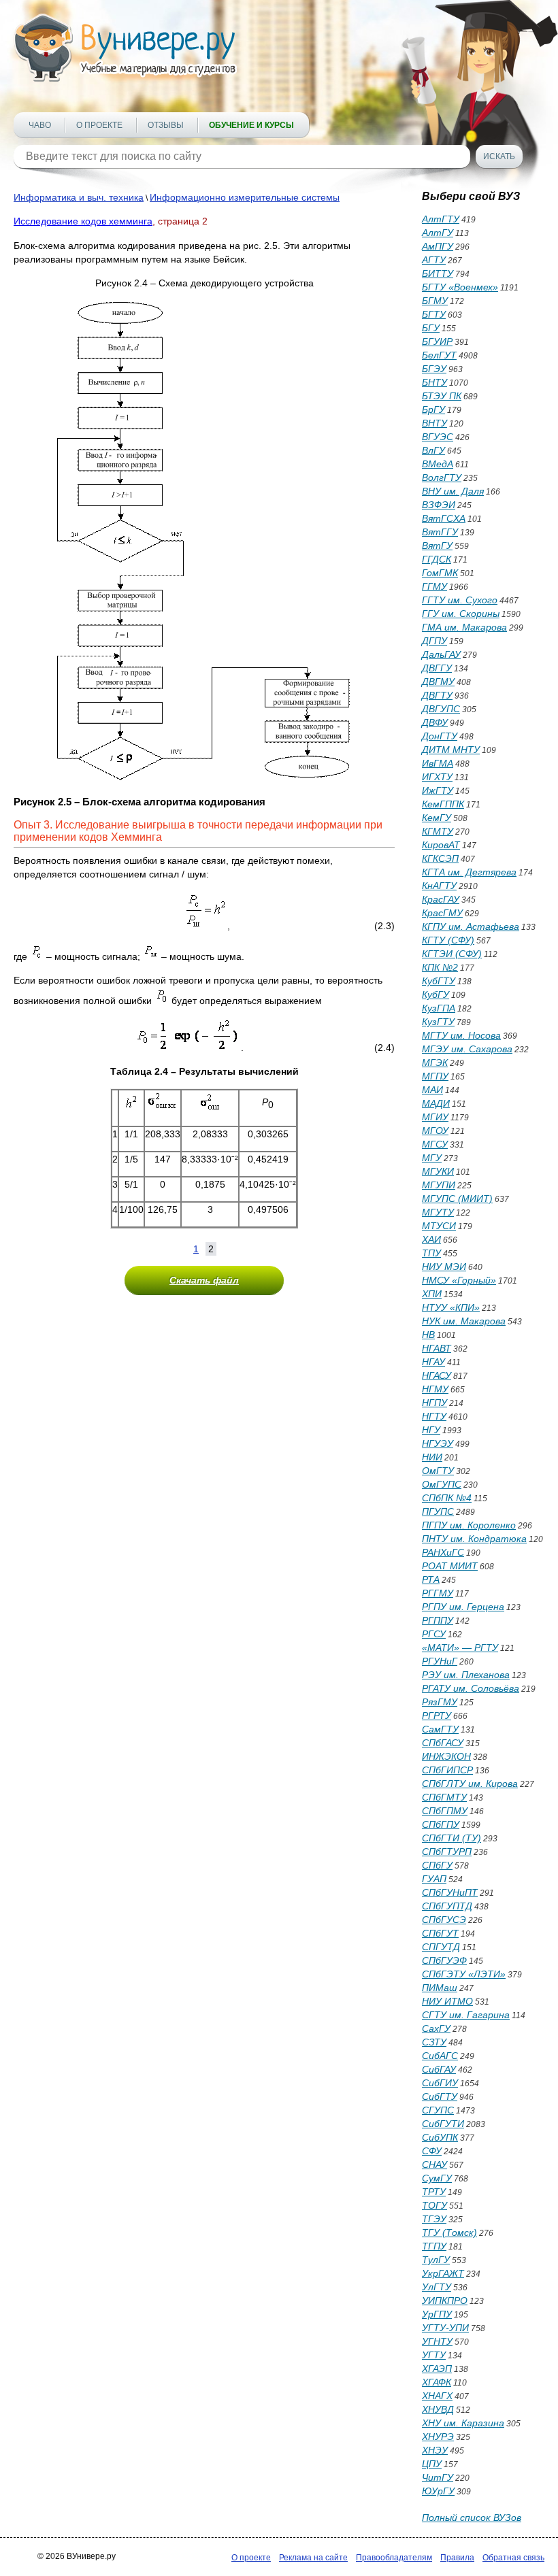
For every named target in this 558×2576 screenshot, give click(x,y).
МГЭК (435, 1063)
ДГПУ (434, 641)
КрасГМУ (442, 913)
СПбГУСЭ (444, 1920)
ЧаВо (40, 125)
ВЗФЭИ (439, 505)
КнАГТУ (439, 886)
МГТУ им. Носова (461, 1035)
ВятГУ (437, 546)
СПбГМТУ (444, 1797)
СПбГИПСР (447, 1770)
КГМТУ (438, 831)
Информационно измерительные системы (245, 197)
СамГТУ (440, 1729)
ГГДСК (437, 559)
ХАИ (431, 1239)
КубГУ (436, 994)
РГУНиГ (440, 1661)
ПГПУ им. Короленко (469, 1525)
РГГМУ (438, 1593)
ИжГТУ (438, 790)
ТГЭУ (434, 2219)
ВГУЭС (438, 437)
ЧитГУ (438, 2477)
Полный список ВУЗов (472, 2518)
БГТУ (434, 314)
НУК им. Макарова (464, 1321)
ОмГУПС (442, 1484)
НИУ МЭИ (444, 1267)
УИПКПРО (445, 2301)
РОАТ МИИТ (450, 1566)
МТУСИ (439, 1226)
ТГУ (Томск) (449, 2232)
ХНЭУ (435, 2450)
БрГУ (433, 409)
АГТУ (434, 260)
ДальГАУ (441, 654)
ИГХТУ (437, 777)
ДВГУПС (441, 709)
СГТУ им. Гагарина (466, 2015)
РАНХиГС (443, 1552)
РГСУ (434, 1634)
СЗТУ (434, 2042)
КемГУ (437, 818)
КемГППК (443, 804)
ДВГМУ (438, 682)
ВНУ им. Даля (453, 491)
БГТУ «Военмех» (460, 287)
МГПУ (435, 1076)
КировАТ (441, 845)
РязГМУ (440, 1702)
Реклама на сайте (313, 2558)
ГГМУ (434, 586)
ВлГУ (433, 450)
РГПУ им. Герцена (463, 1607)
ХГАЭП (437, 2369)
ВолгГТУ (442, 478)
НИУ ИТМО (447, 2001)
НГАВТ (437, 1348)
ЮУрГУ (438, 2491)
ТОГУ (434, 2205)
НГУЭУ (438, 1443)
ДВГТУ (437, 695)
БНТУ (434, 382)
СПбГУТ (440, 1933)
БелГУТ (439, 355)
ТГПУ (434, 2246)
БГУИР (437, 341)
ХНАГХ (437, 2396)
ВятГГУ (440, 532)
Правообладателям (394, 2558)
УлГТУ (437, 2287)
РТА (431, 1579)
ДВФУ (435, 722)
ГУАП (434, 1879)
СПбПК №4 (447, 1498)
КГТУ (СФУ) (448, 940)
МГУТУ (438, 1212)
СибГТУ (440, 2096)
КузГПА (439, 1008)
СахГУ (436, 2028)
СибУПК (440, 2137)
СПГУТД (441, 1947)
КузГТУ (438, 1022)
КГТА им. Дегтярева (469, 872)
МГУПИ (439, 1185)
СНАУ (434, 2164)
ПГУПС (438, 1511)
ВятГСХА (444, 518)
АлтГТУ (441, 219)
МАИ (432, 1090)
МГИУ (435, 1117)
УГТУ (434, 2355)
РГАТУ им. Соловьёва (471, 1688)
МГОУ (435, 1131)
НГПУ (434, 1403)
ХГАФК (437, 2382)
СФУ (432, 2151)
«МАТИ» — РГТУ (460, 1647)
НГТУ (434, 1416)
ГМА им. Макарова (464, 627)
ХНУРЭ (438, 2437)
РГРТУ (437, 1716)
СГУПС (438, 2110)
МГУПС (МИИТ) (457, 1199)
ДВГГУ (437, 668)
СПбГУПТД (447, 1906)
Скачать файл (204, 1280)
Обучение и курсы (251, 125)
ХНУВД (438, 2409)
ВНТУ (434, 423)
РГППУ (438, 1620)
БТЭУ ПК (442, 396)
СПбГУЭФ (444, 1960)
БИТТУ (438, 273)
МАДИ (436, 1103)
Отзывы (166, 125)
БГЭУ (434, 369)
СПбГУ (437, 1865)
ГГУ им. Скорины (461, 614)
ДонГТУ (440, 736)
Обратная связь (513, 2558)
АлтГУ (438, 233)
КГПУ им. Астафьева (471, 926)
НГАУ (433, 1362)
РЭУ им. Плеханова (466, 1675)
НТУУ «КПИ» (451, 1307)
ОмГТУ (438, 1471)
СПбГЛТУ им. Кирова (470, 1784)
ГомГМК (440, 573)
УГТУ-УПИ (445, 2328)
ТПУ (431, 1253)
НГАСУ (437, 1375)
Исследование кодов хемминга (83, 221)
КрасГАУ (441, 899)
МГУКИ (438, 1171)
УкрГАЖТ (443, 2273)
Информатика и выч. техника (79, 197)
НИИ (432, 1457)
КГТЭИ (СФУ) (452, 954)
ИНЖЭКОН (446, 1756)
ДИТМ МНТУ (451, 750)
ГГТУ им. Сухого (460, 600)
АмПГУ (438, 246)
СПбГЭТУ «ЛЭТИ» (464, 1974)
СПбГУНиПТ (450, 1892)
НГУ (431, 1430)
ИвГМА (438, 763)
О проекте (99, 125)
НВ (428, 1335)
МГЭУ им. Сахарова (467, 1049)
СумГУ (437, 2178)
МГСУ (435, 1144)
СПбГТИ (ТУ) (452, 1838)
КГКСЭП (440, 858)
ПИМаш (440, 1988)
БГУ (431, 328)
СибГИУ (440, 2083)
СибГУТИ (443, 2124)
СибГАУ (439, 2069)
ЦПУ (432, 2464)
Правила (457, 2558)
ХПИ (432, 1294)
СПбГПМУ (445, 1811)
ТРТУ (434, 2192)
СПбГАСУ (443, 1743)
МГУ (432, 1158)
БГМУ (435, 301)
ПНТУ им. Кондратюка (474, 1539)
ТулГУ (436, 2260)
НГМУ (435, 1389)
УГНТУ (437, 2341)
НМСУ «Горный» (459, 1280)
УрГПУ (437, 2314)
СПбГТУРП (447, 1852)
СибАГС (440, 2056)
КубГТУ (439, 981)
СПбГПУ (441, 1824)
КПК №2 (440, 967)
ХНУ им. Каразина (463, 2423)
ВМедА (438, 464)
